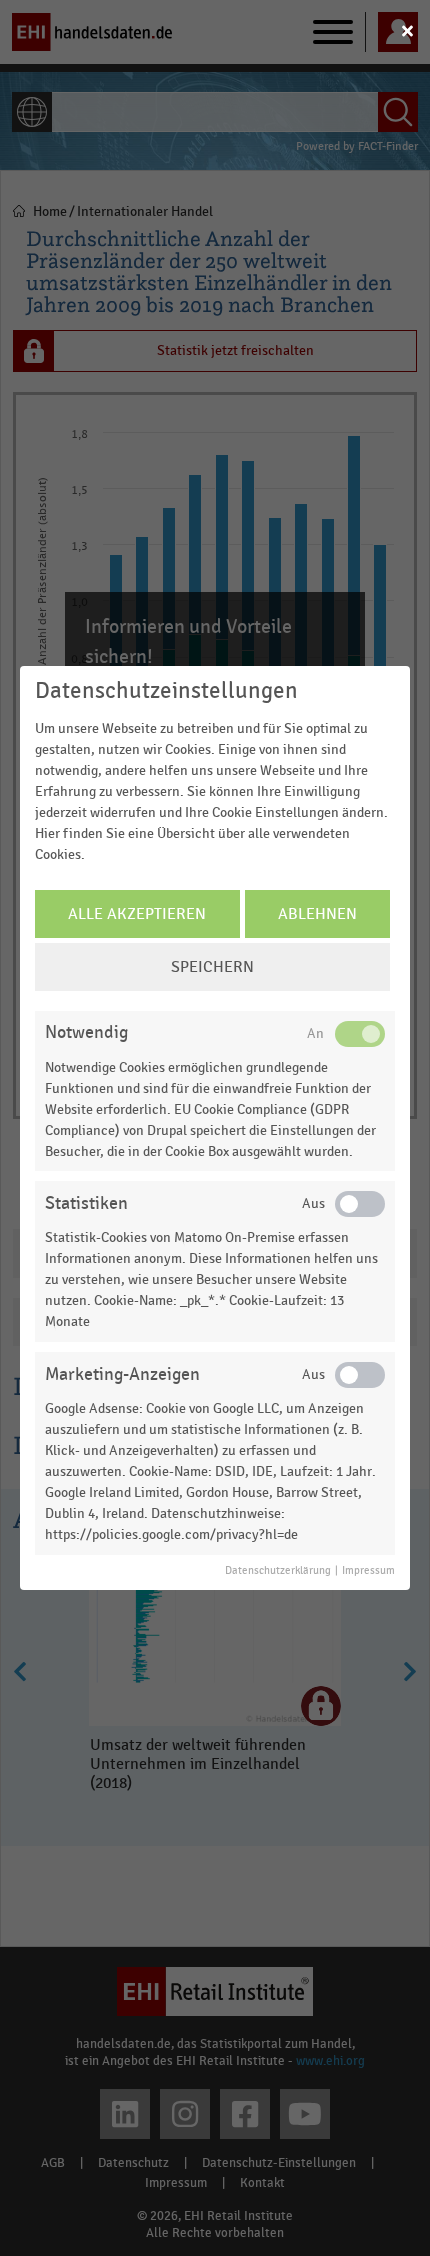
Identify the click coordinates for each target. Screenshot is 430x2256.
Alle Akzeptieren (137, 914)
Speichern (212, 967)
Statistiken (86, 1203)
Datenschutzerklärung (278, 1571)
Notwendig (86, 1032)
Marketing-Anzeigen (122, 1374)
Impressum (368, 1571)
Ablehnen (317, 914)
